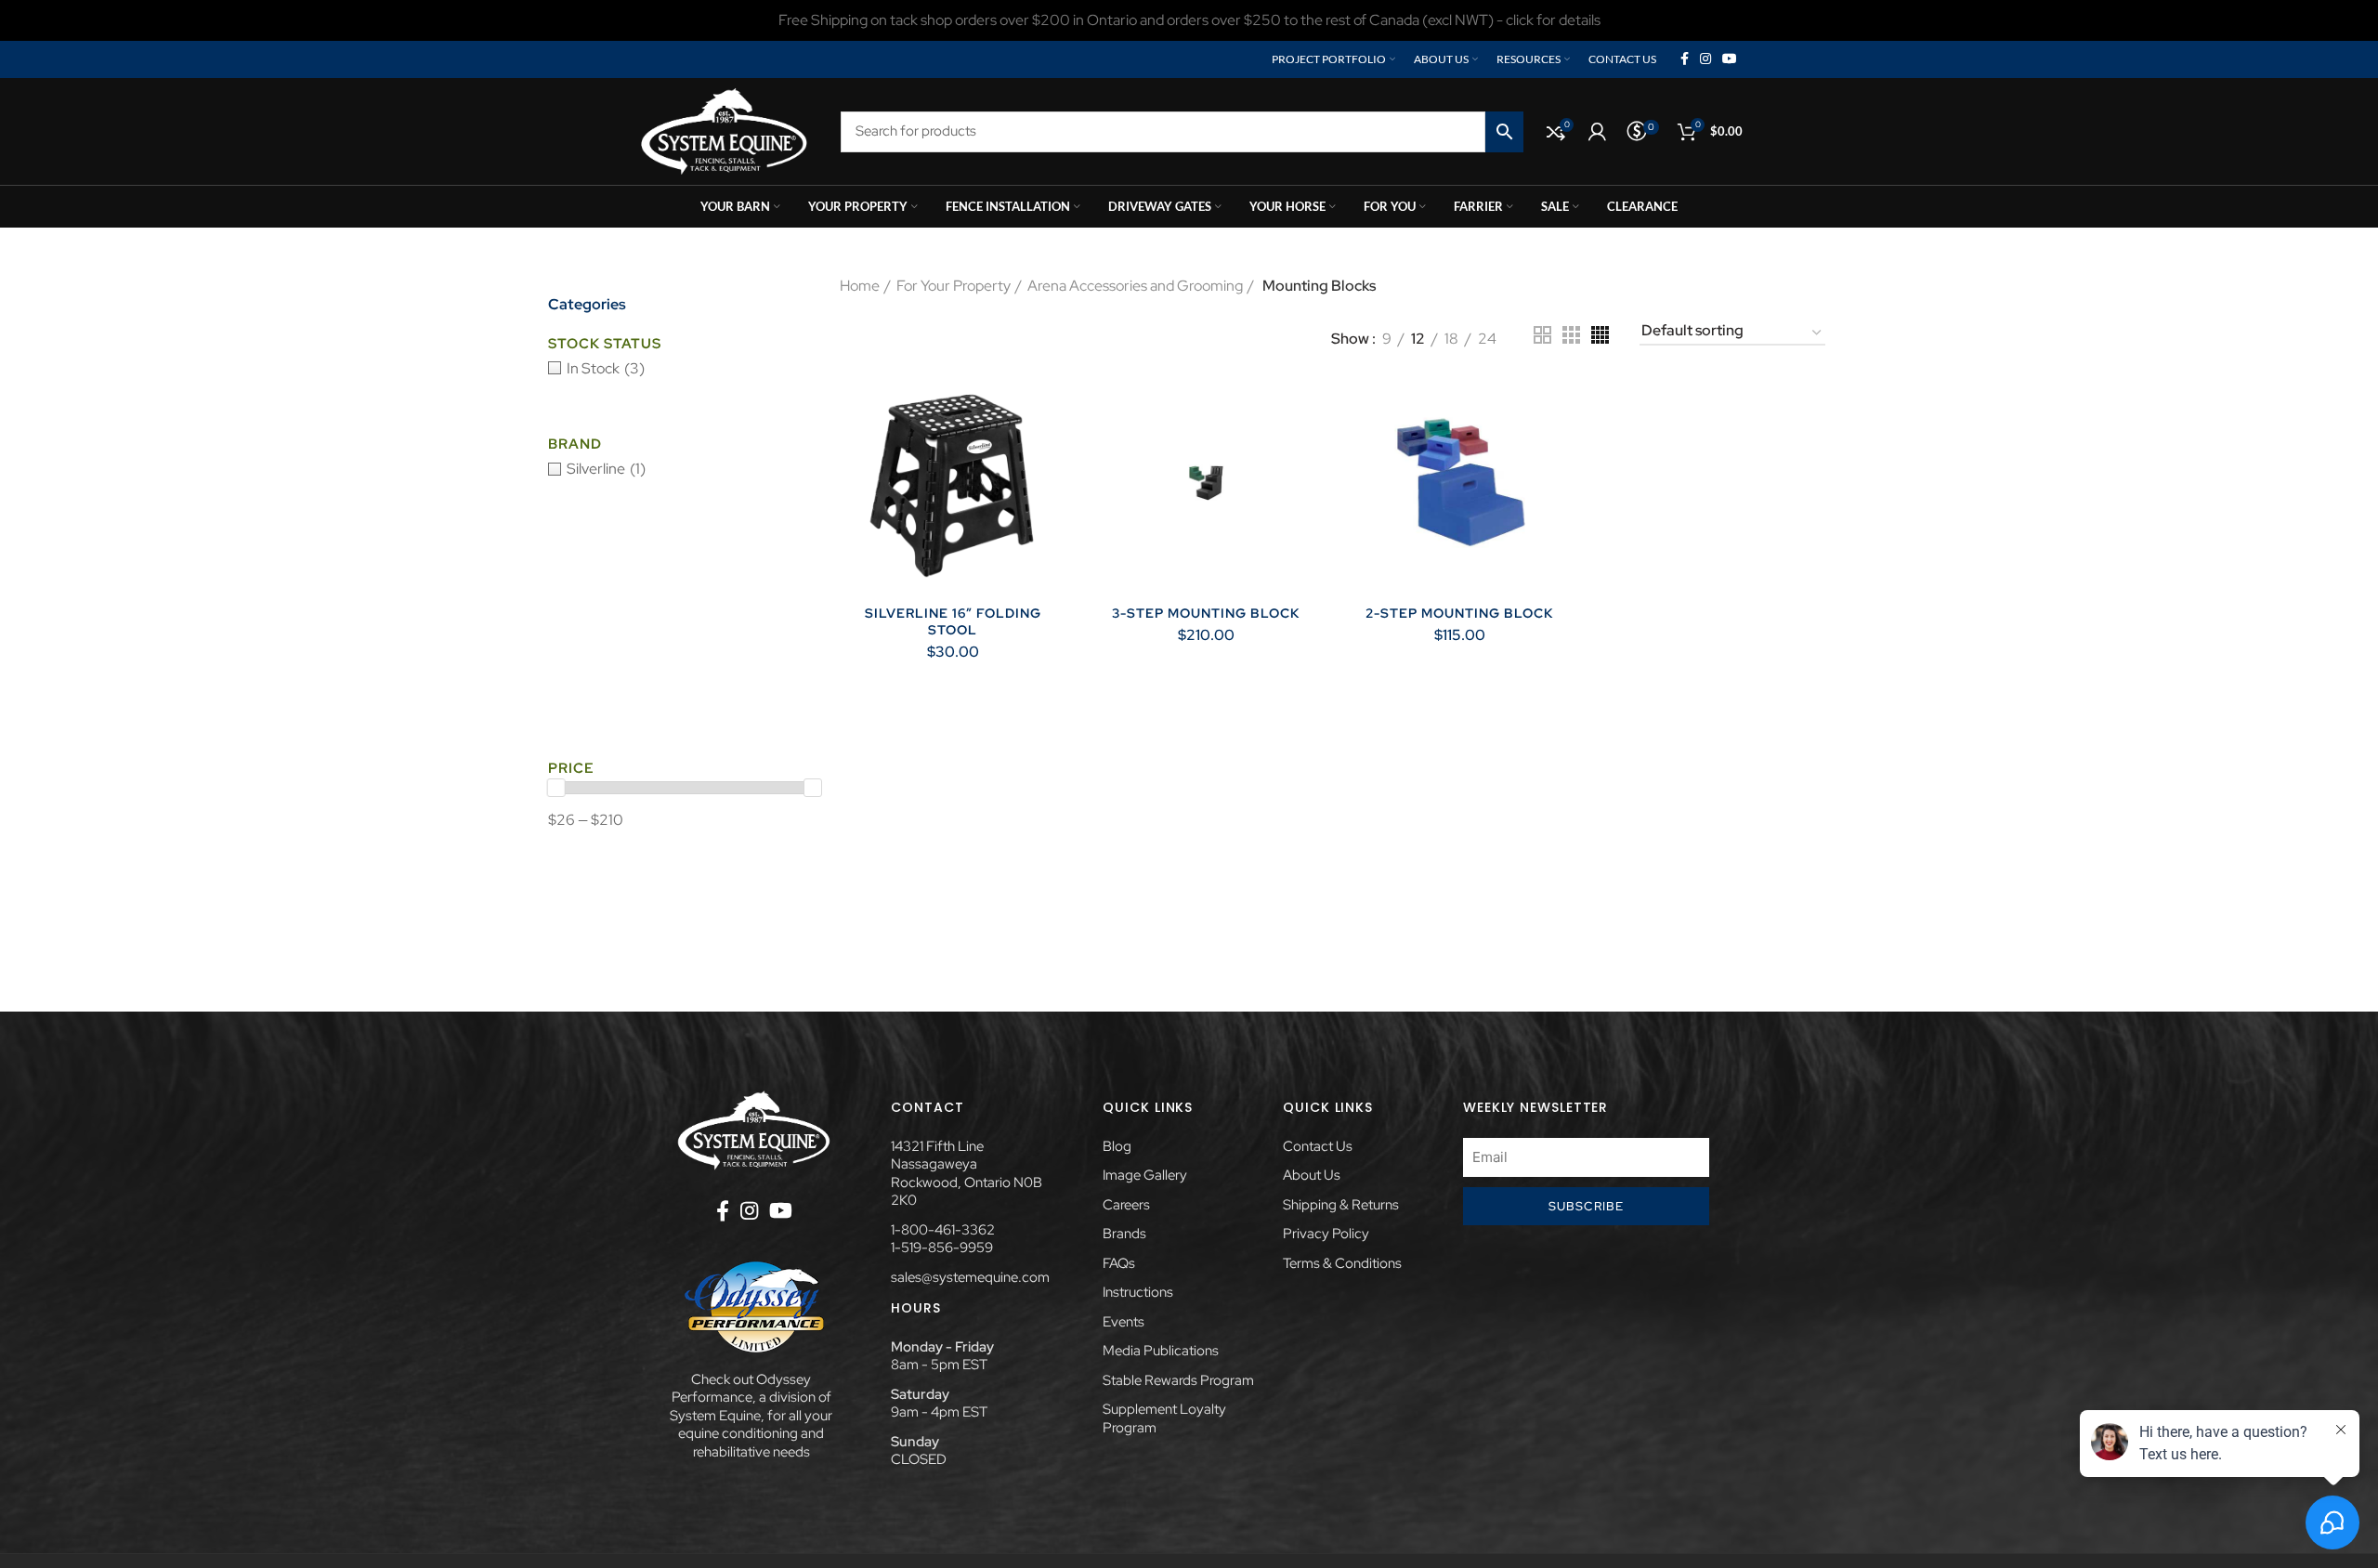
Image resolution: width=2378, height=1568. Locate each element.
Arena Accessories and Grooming (1135, 286)
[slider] (556, 788)
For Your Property (954, 286)
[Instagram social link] (1705, 59)
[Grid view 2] (1542, 335)
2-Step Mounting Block (1459, 613)
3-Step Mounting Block (1206, 613)
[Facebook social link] (1685, 59)
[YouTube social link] (1730, 59)
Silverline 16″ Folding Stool (953, 621)
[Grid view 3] (1571, 335)
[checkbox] (685, 369)
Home (860, 286)
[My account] (1597, 132)
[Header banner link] (1189, 20)
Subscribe (1587, 1206)
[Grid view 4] (1600, 335)
